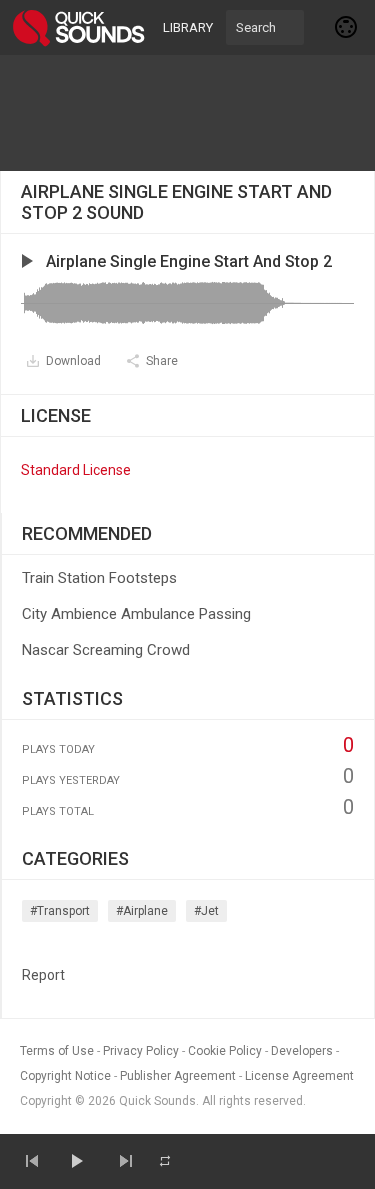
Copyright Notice (65, 1076)
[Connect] (347, 27)
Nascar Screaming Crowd (106, 650)
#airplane (142, 911)
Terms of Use (57, 1051)
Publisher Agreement (178, 1076)
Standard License (76, 470)
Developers (302, 1051)
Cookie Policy (225, 1051)
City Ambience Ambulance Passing (136, 614)
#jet (206, 911)
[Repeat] (165, 1161)
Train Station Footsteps (99, 578)
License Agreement (299, 1076)
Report (43, 975)
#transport (60, 911)
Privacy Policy (141, 1051)
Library (188, 27)
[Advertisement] (188, 113)
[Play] (76, 1161)
